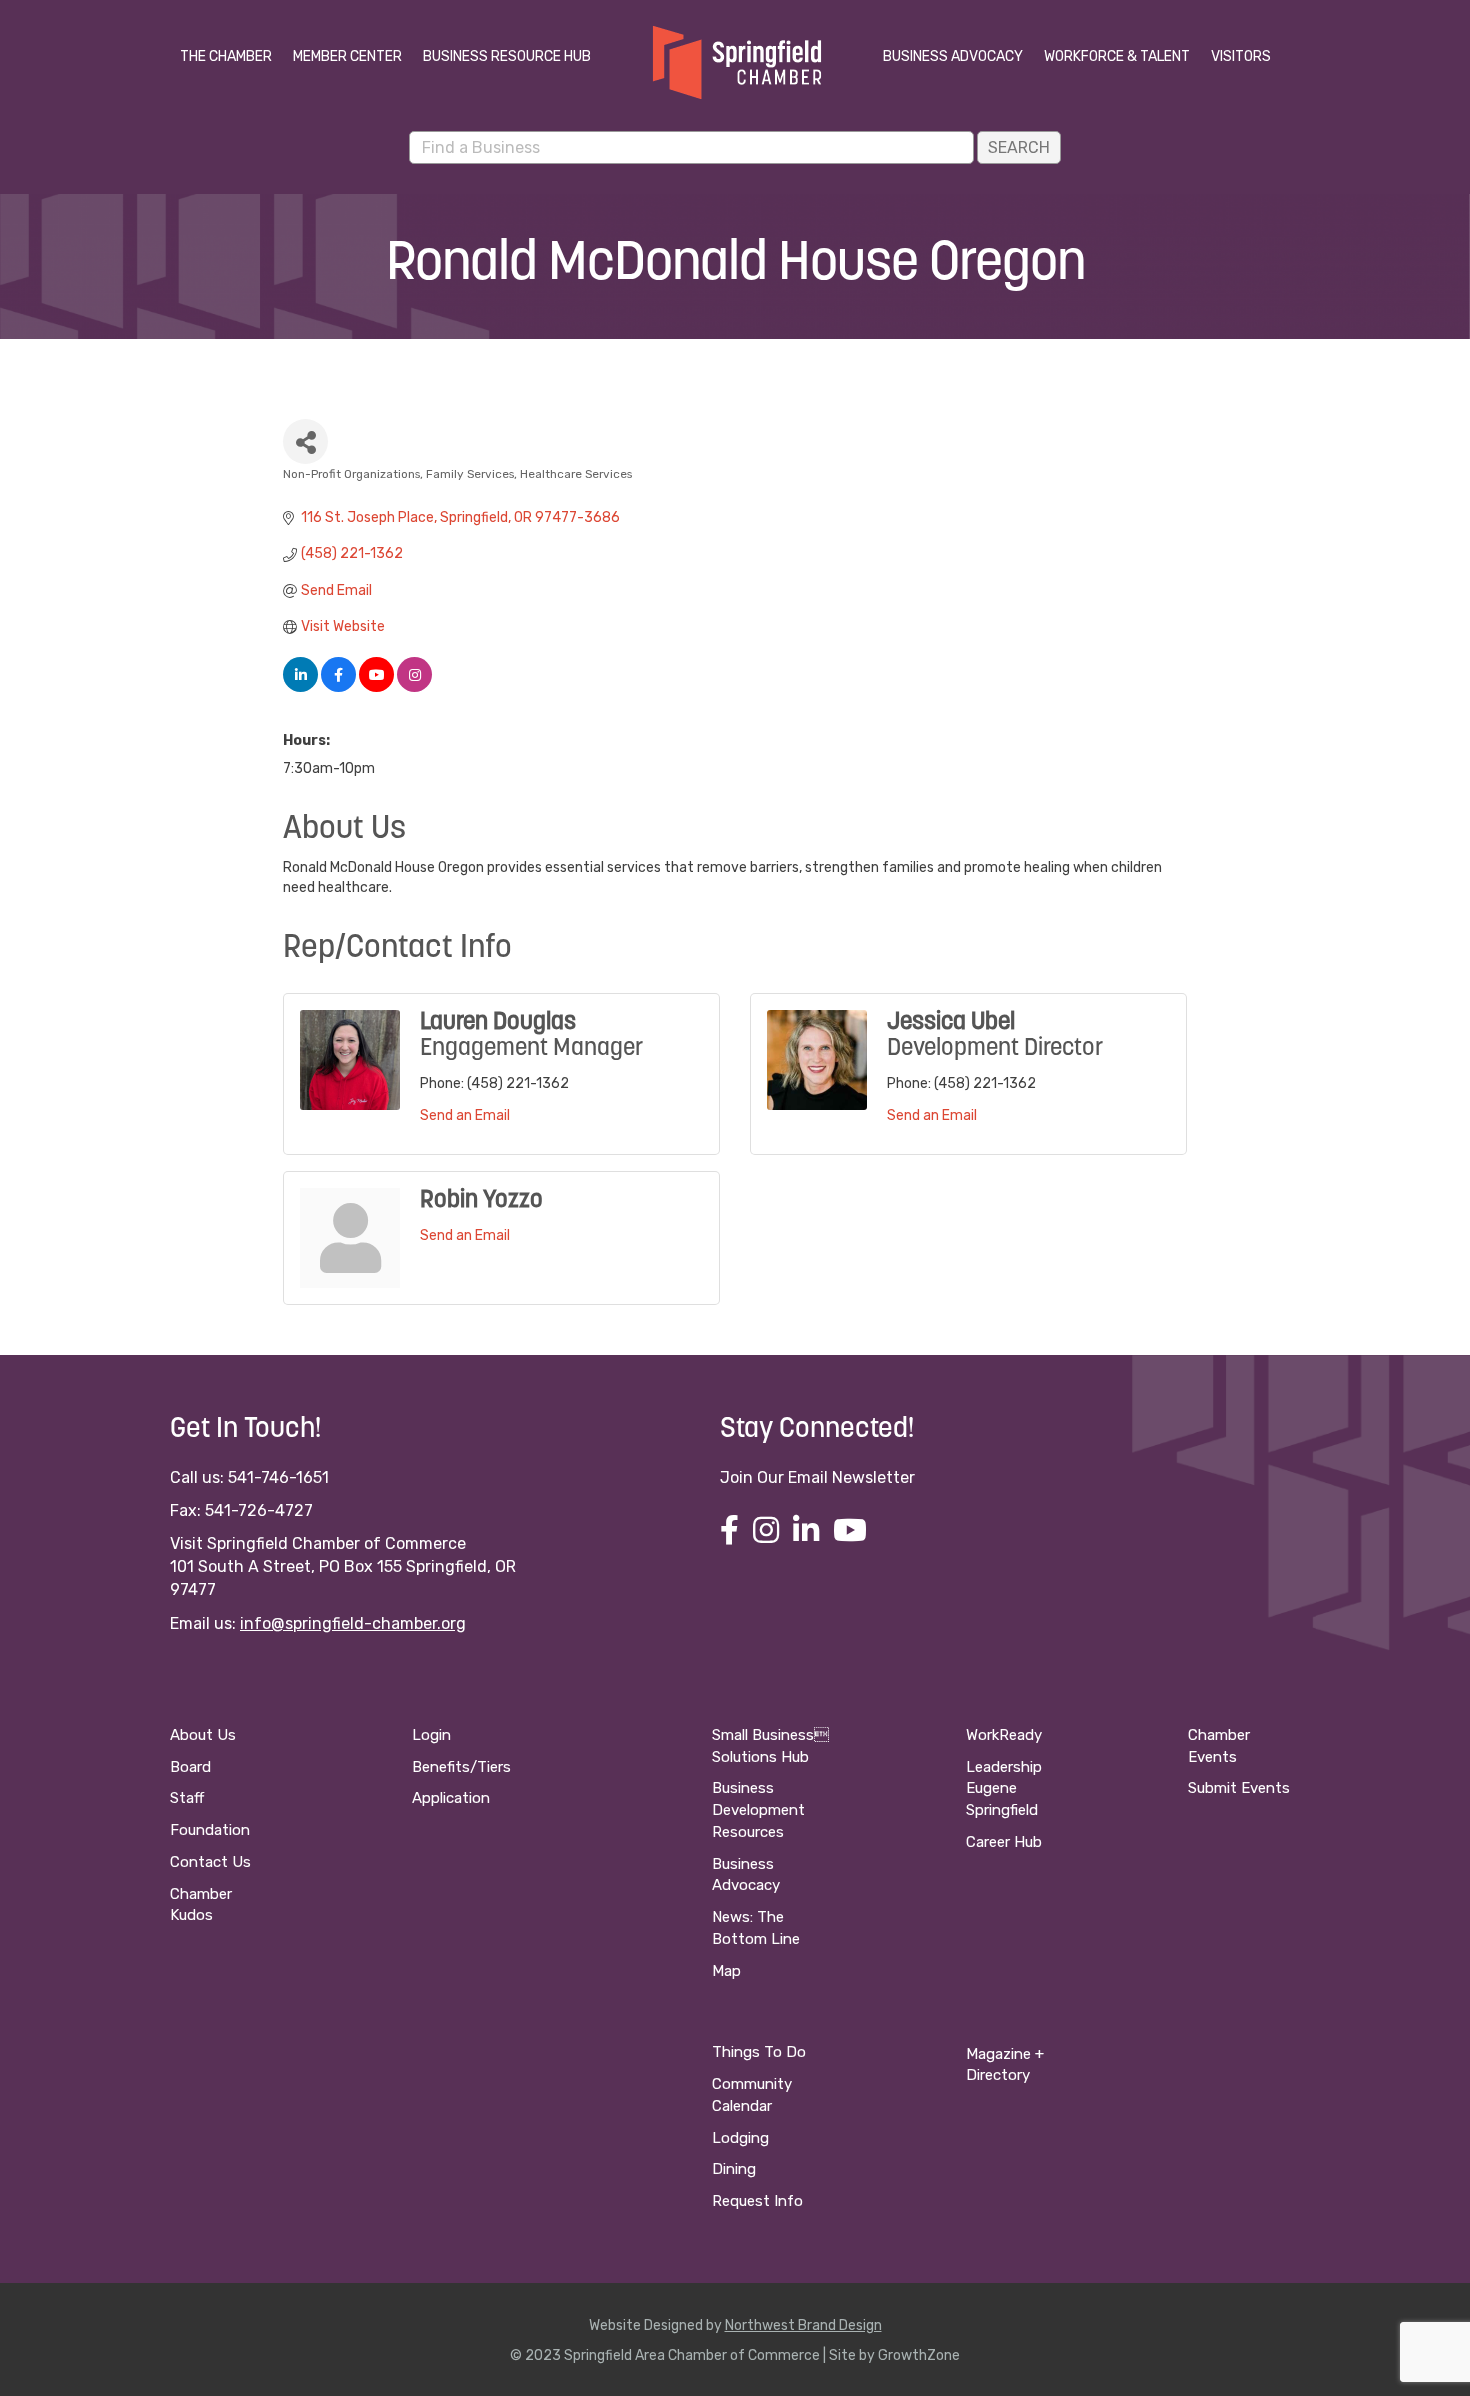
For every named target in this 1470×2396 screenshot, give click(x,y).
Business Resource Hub (507, 56)
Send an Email (465, 1115)
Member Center (347, 56)
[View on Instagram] (414, 687)
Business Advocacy (953, 56)
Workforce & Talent (1117, 56)
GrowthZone (919, 2355)
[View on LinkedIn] (300, 687)
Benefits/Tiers (461, 1767)
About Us (203, 1735)
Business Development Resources (758, 1810)
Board (190, 1767)
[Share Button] (305, 441)
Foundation (210, 1830)
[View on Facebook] (338, 687)
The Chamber (226, 56)
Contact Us (210, 1862)
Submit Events (1239, 1788)
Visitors (1241, 56)
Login (431, 1735)
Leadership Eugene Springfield (1004, 1789)
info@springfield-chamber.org (353, 1623)
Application (451, 1798)
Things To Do (759, 2052)
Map (726, 1971)
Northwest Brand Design (803, 2325)
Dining (734, 2169)
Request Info (757, 2201)
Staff (187, 1798)
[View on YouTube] (376, 687)
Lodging (740, 2138)
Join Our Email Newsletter (817, 1477)
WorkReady (1004, 1735)
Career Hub (1004, 1842)
